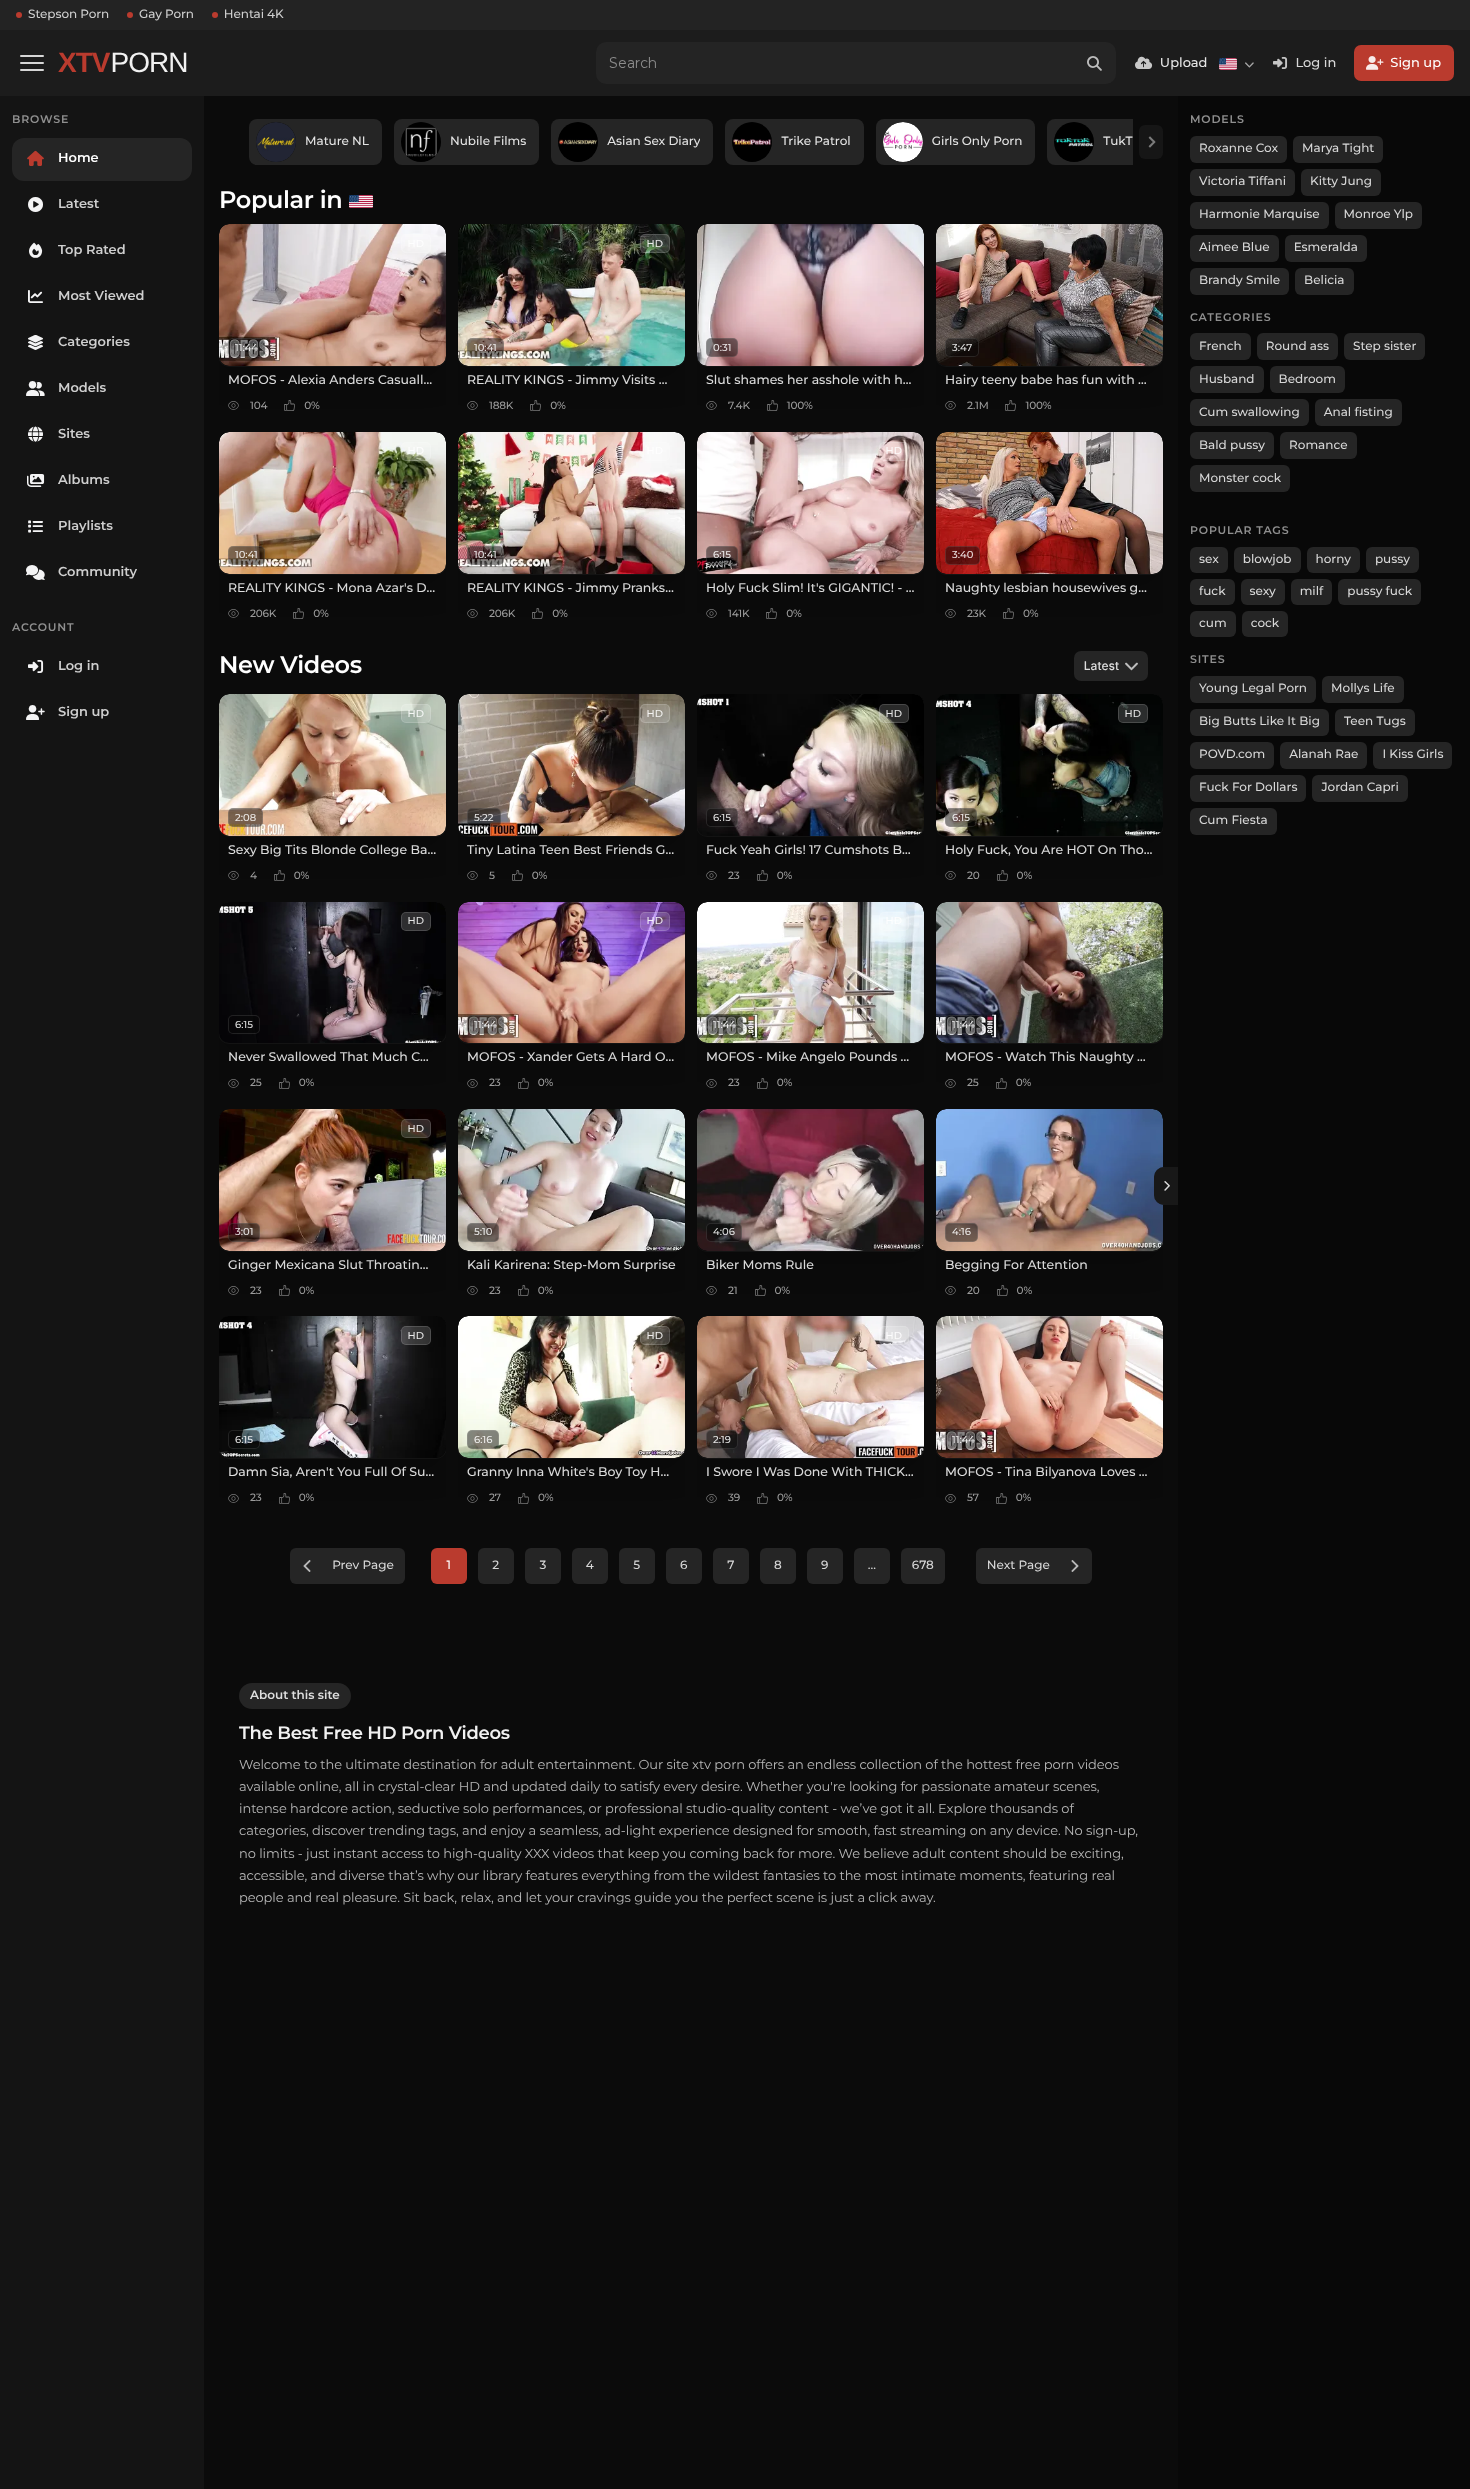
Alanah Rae (1323, 754)
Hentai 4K (254, 14)
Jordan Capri (1359, 787)
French (1220, 346)
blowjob (1267, 559)
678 (923, 1565)
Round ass (1297, 346)
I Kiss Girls (1412, 754)
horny (1333, 559)
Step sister (1384, 346)
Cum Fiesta (1233, 820)
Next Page (1018, 1565)
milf (1312, 591)
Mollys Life (1363, 688)
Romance (1318, 445)
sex (1209, 559)
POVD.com (1232, 754)
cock (1265, 623)
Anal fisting (1358, 412)
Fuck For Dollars (1248, 787)
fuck (1212, 591)
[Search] (1095, 63)
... (872, 1565)
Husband (1227, 379)
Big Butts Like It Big (1259, 721)
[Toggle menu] (32, 63)
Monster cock (1240, 478)
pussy (1392, 559)
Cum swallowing (1249, 412)
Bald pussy (1232, 445)
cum (1213, 623)
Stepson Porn (68, 14)
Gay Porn (166, 14)
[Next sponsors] (1151, 142)
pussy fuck (1379, 591)
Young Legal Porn (1253, 688)
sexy (1263, 591)
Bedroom (1307, 379)
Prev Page (363, 1565)
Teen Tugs (1375, 721)
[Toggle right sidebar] (1166, 1186)
